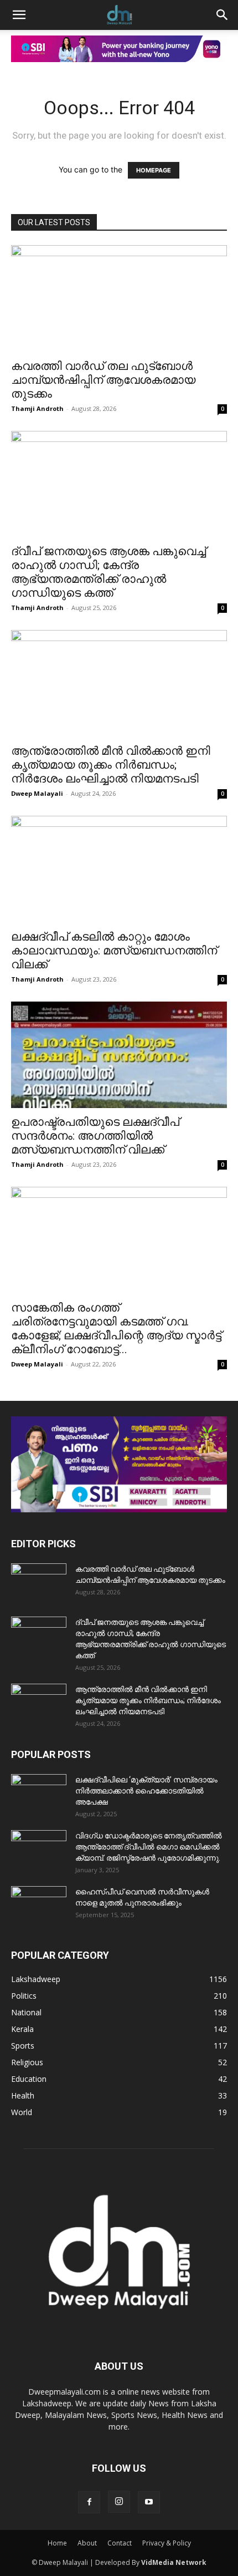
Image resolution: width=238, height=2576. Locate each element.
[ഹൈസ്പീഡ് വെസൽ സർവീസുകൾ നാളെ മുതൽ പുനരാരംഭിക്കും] (39, 1906)
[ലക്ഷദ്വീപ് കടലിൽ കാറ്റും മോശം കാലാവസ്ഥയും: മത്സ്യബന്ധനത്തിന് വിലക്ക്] (119, 869)
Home (57, 2543)
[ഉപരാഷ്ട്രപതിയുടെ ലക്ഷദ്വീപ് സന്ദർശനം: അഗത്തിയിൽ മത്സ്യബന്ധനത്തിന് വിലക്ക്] (119, 1055)
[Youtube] (149, 2502)
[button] (19, 15)
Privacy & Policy (167, 2543)
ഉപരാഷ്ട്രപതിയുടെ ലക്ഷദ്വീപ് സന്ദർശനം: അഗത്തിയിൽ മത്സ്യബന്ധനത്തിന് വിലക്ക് (95, 1136)
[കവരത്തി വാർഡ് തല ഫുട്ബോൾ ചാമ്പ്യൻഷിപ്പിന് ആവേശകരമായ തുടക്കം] (119, 299)
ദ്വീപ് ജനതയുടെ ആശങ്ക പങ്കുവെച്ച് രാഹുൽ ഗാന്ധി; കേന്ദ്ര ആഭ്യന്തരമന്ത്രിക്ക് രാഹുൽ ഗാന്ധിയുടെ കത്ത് (108, 572)
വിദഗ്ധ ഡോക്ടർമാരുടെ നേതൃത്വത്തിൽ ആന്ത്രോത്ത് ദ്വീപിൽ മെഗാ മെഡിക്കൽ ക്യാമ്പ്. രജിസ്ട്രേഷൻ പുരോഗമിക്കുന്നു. (149, 1847)
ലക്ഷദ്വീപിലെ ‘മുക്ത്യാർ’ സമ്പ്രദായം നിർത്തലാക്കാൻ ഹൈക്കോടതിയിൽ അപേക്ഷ (146, 1791)
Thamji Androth (37, 408)
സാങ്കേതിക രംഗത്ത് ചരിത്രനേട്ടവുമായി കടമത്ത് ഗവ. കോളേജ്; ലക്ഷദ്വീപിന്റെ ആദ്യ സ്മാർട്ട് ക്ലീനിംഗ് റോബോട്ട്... (116, 1328)
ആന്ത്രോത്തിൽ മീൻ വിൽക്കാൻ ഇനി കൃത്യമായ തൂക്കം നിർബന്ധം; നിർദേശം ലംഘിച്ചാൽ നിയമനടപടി (111, 765)
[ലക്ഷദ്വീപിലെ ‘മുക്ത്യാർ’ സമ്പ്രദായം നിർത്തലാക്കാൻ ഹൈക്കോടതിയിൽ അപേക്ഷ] (39, 1793)
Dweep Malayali (37, 793)
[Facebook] (89, 2502)
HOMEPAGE (154, 170)
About (87, 2543)
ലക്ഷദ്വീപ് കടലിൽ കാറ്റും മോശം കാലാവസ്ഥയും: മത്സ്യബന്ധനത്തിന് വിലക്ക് (114, 951)
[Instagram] (119, 2502)
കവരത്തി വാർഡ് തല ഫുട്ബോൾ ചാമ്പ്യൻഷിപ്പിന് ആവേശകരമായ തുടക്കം (103, 380)
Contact (120, 2543)
